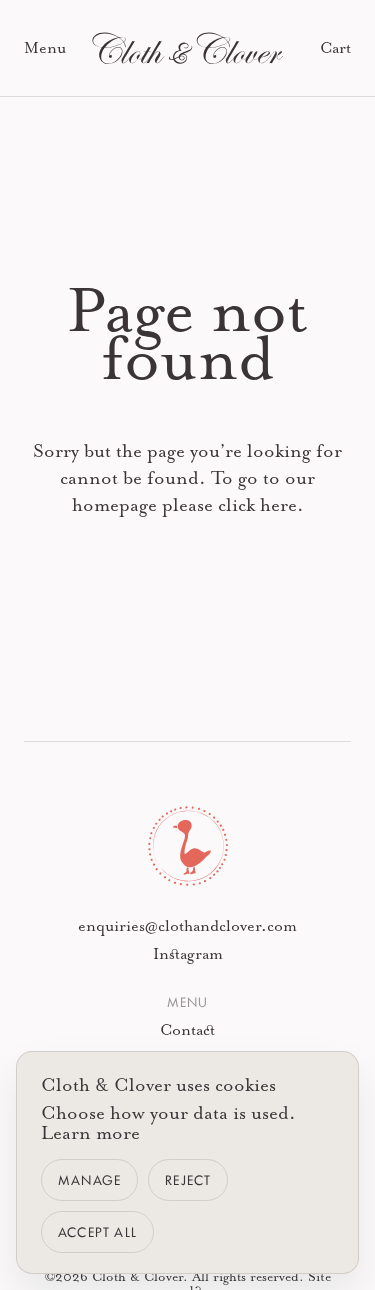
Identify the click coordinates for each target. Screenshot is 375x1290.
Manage (89, 1179)
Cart (335, 48)
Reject (188, 1179)
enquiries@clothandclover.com (187, 926)
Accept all (97, 1231)
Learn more (90, 1133)
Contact (187, 1030)
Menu (45, 48)
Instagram (188, 954)
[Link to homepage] (188, 48)
